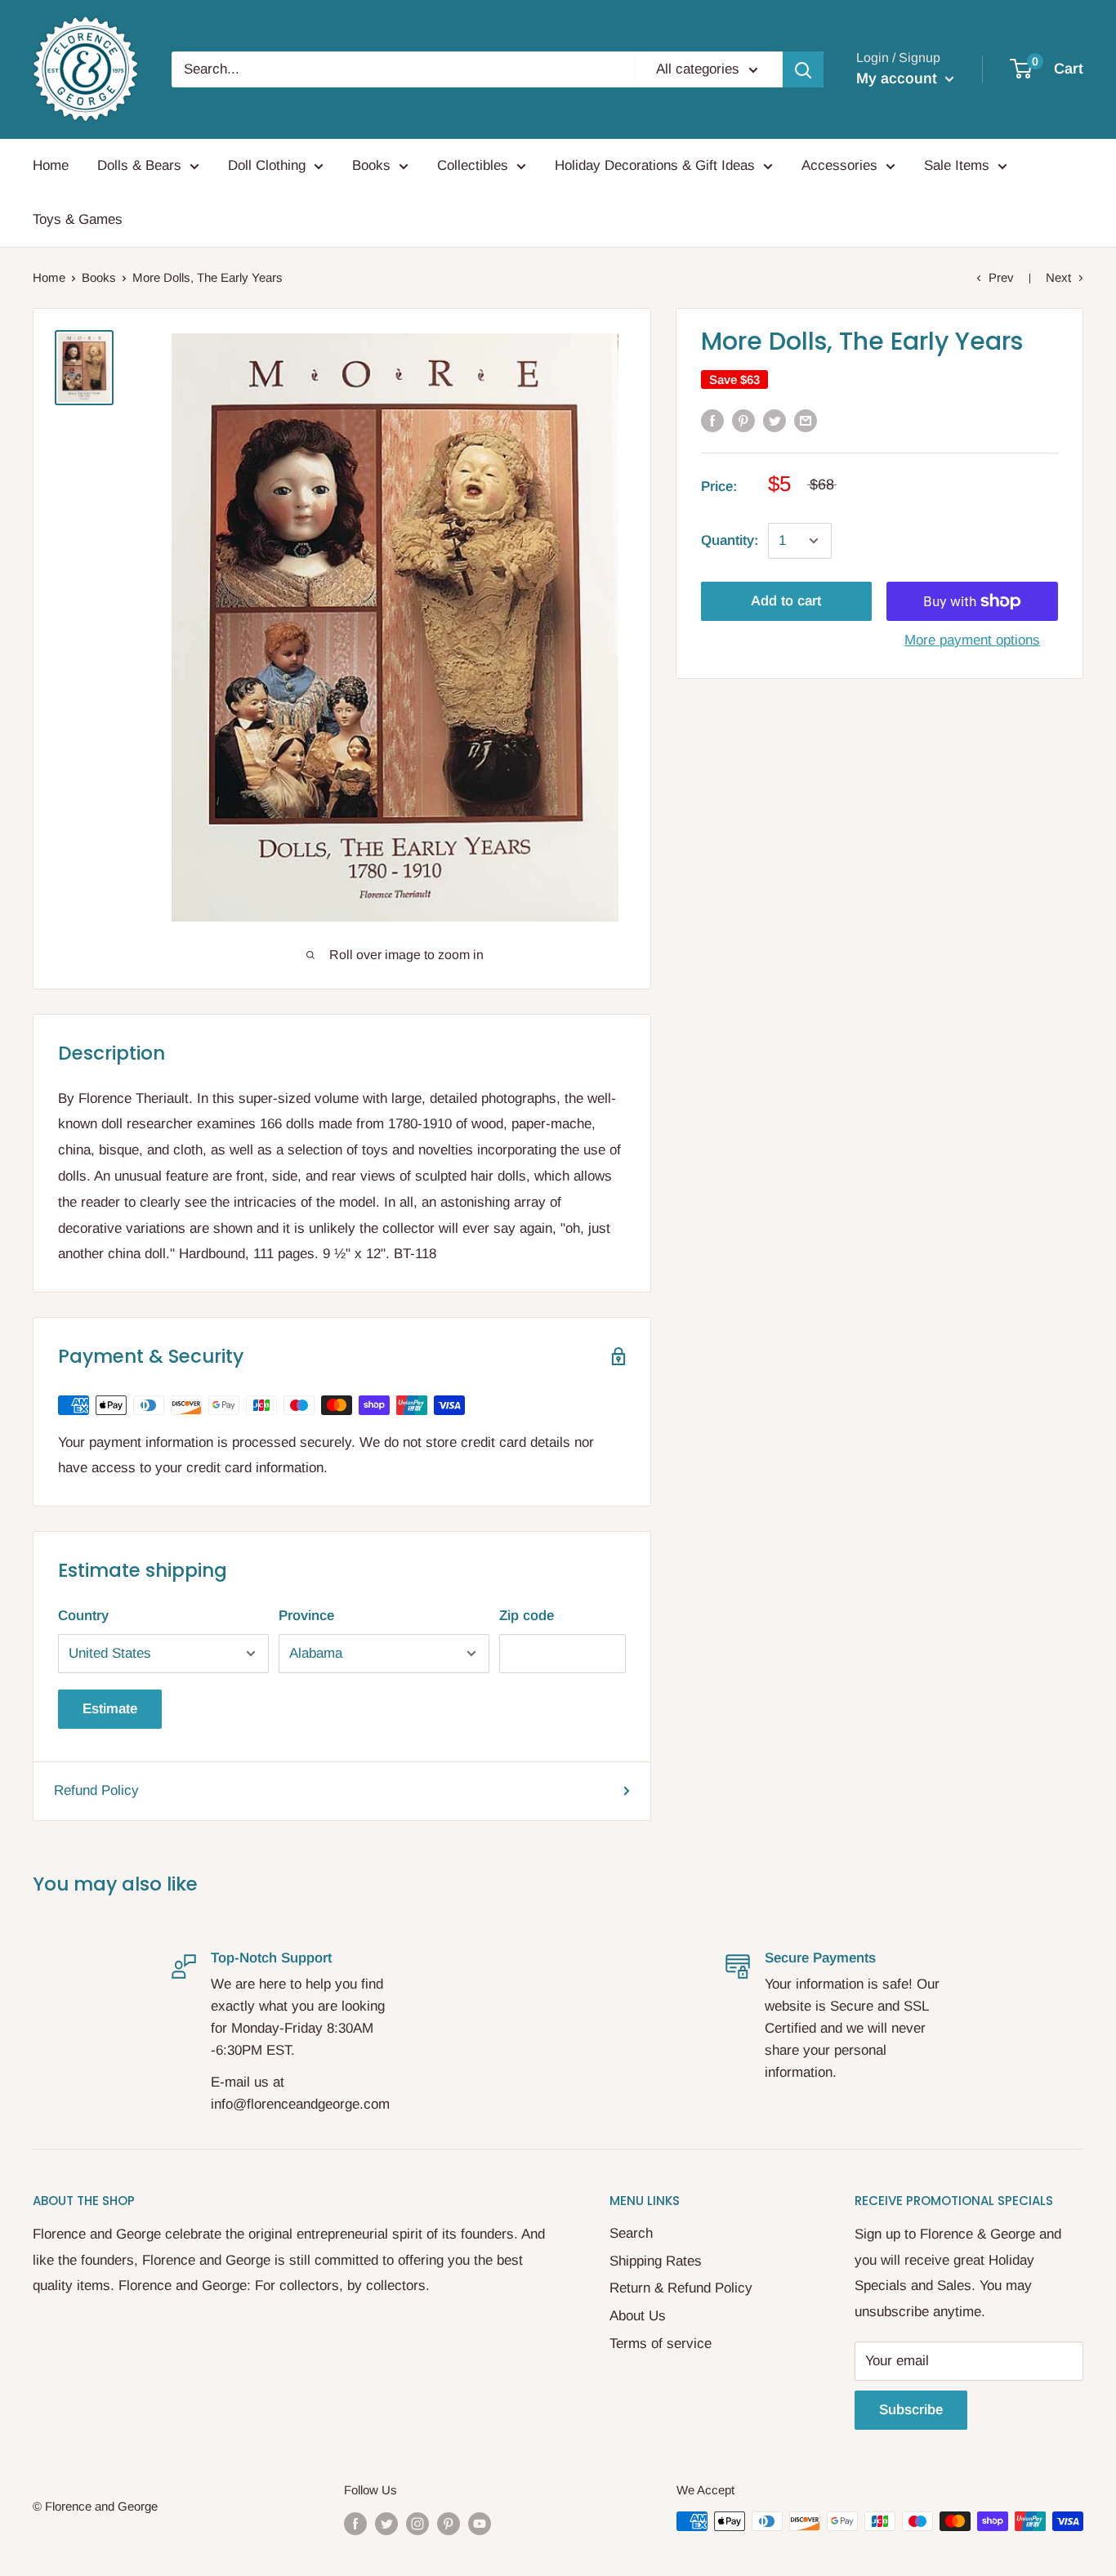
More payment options (972, 640)
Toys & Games (78, 219)
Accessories (839, 165)
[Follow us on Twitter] (386, 2523)
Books (371, 165)
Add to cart (786, 601)
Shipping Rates (656, 2261)
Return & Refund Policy (681, 2288)
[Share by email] (806, 421)
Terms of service (661, 2344)
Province (306, 1616)
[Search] (803, 69)
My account (899, 78)
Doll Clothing (267, 165)
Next (1058, 277)
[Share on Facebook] (712, 421)
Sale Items (957, 165)
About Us (638, 2316)
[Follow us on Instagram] (417, 2523)
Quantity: (730, 540)
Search (631, 2233)
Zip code (527, 1616)
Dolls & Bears (139, 165)
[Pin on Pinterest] (743, 421)
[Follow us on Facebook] (355, 2523)
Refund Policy (96, 1790)
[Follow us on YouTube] (480, 2523)
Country (83, 1616)
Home (51, 165)
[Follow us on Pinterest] (449, 2523)
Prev (1001, 277)
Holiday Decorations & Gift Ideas (655, 165)
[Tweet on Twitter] (775, 421)
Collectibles (473, 165)
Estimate (110, 1709)
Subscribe (911, 2410)
